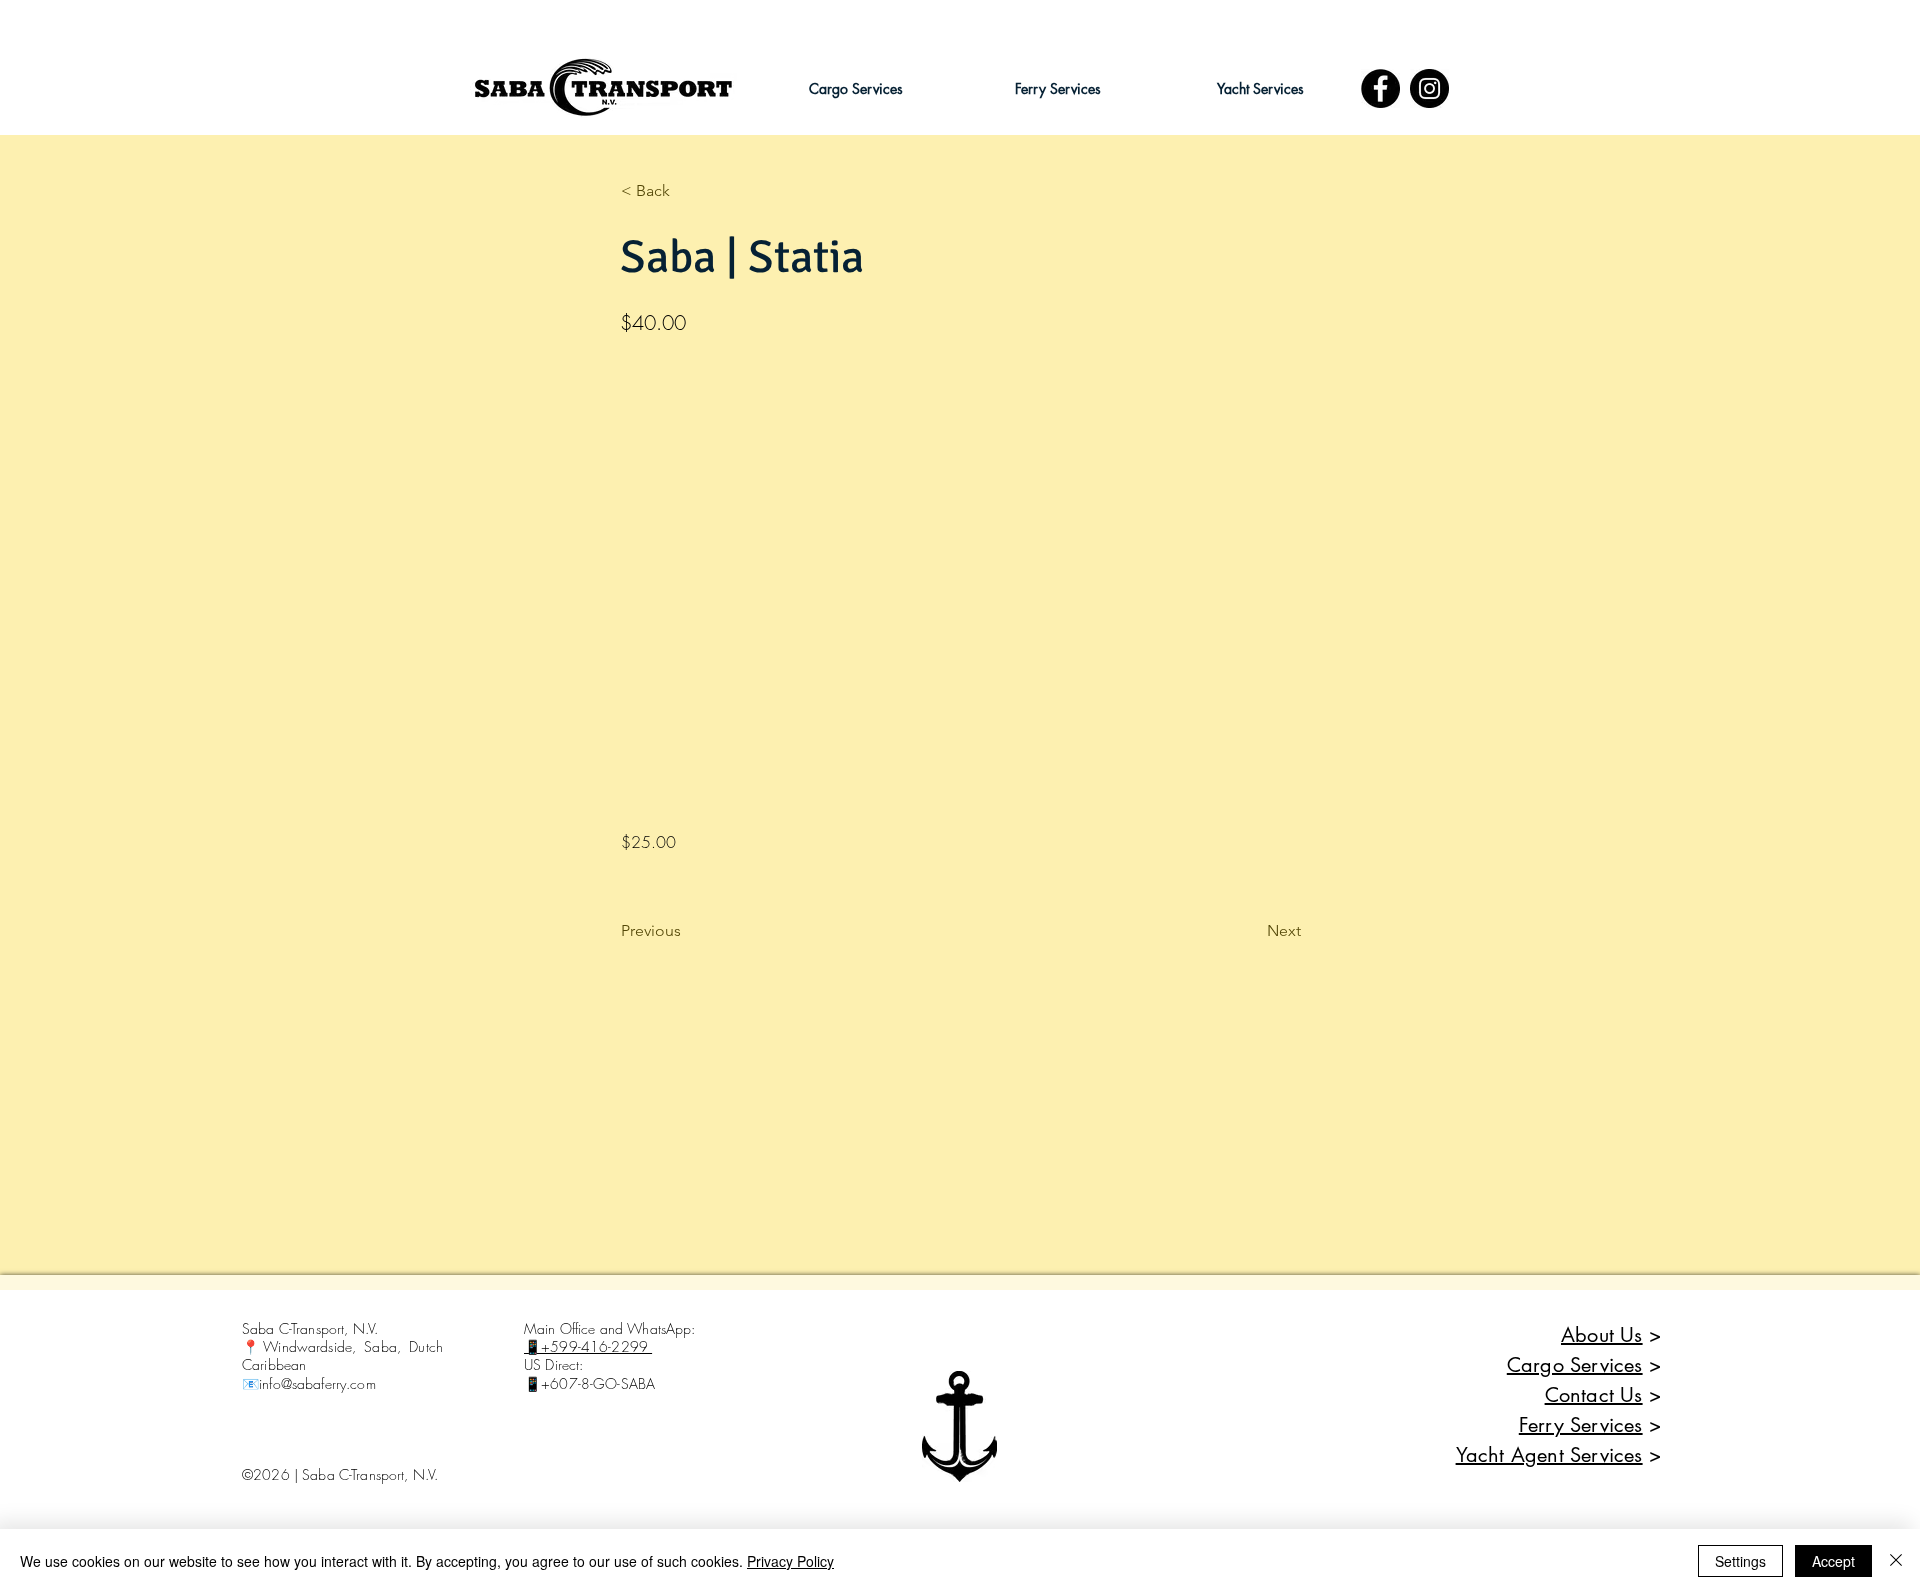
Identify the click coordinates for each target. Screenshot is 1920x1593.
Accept (1833, 1561)
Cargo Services (1575, 1365)
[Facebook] (1380, 88)
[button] (856, 88)
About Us (1602, 1335)
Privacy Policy (790, 1561)
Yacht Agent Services (1549, 1455)
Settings (1740, 1561)
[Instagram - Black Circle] (1429, 88)
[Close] (1896, 1561)
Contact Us (1594, 1395)
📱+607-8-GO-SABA (589, 1383)
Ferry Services (1581, 1425)
